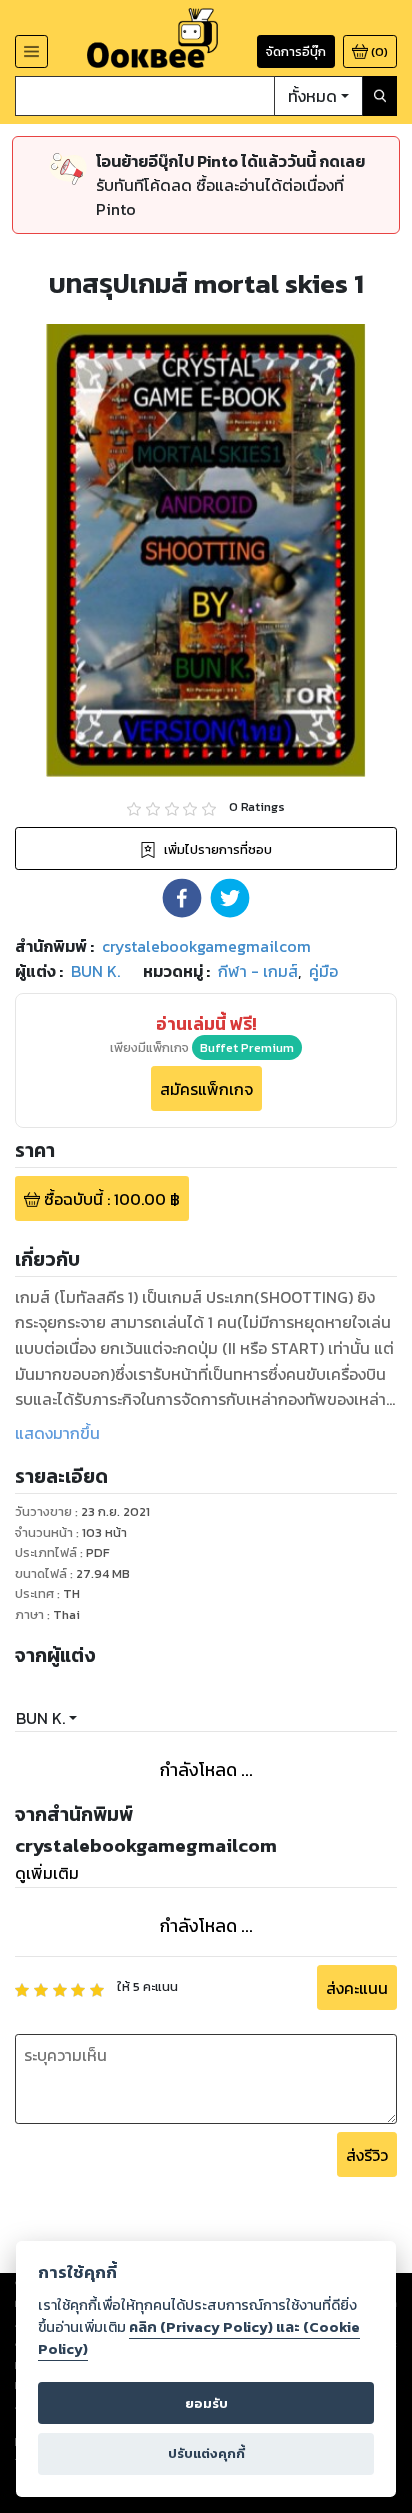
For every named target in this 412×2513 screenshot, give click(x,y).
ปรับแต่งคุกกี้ (206, 2453)
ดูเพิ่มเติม (47, 1873)
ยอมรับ (206, 2403)
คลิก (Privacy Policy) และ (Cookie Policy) (199, 2338)
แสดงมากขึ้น (57, 1433)
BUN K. (40, 1718)
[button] (182, 898)
